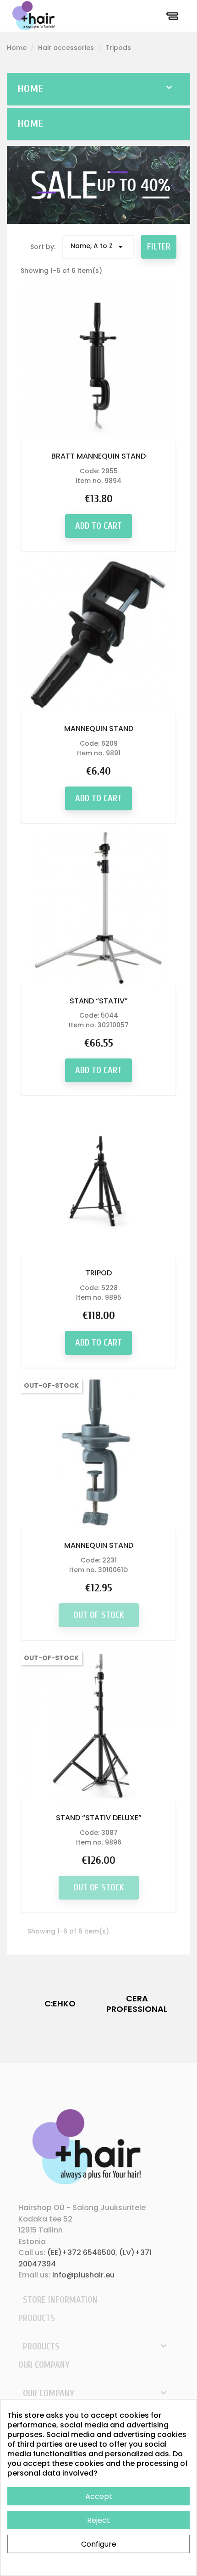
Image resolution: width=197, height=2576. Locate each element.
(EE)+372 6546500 (81, 2252)
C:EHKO (60, 2003)
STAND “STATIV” (99, 1001)
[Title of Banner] (98, 184)
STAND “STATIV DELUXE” (99, 1818)
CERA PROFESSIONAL (137, 2004)
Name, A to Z (98, 247)
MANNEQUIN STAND (99, 728)
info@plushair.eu (83, 2275)
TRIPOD (99, 1273)
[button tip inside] (38, 428)
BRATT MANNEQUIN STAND (98, 456)
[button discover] (159, 428)
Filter (159, 247)
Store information (60, 2300)
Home (30, 89)
